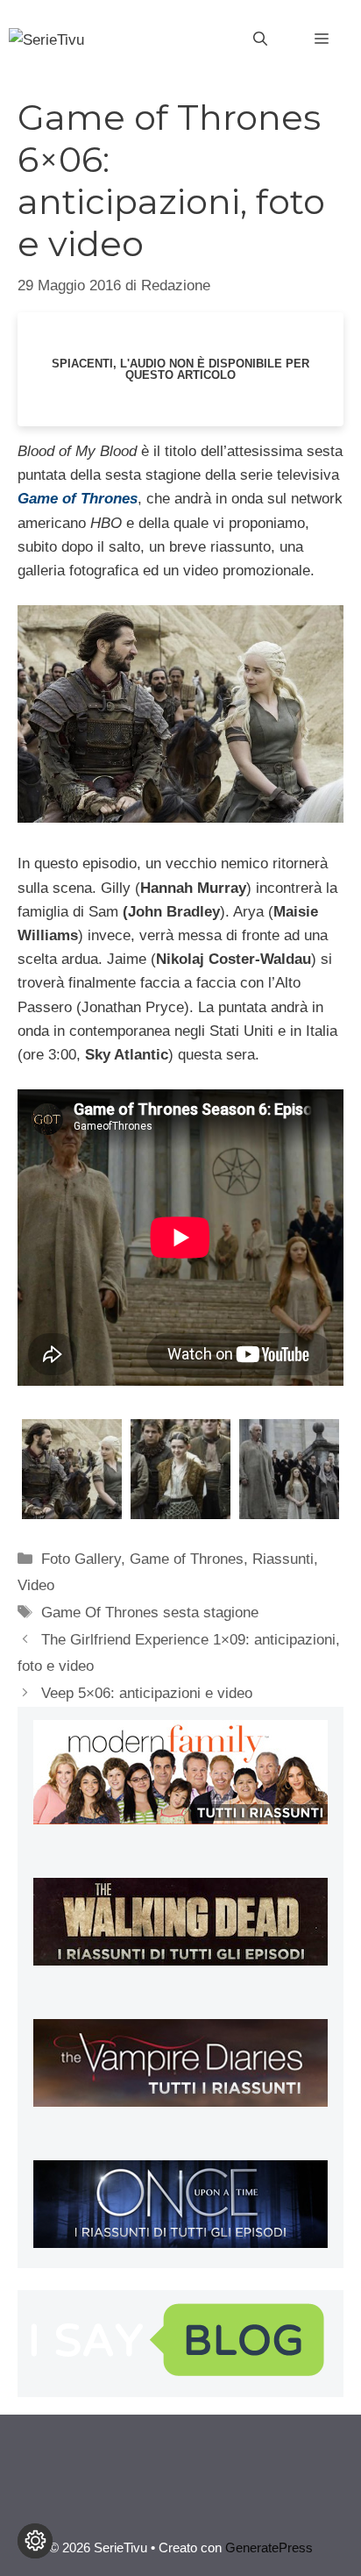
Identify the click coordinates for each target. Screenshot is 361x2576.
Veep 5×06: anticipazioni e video (147, 1693)
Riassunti (283, 1559)
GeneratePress (269, 2547)
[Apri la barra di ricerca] (260, 39)
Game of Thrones (187, 1559)
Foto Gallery (81, 1559)
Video (36, 1585)
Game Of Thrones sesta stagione (150, 1613)
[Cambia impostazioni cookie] (35, 2541)
